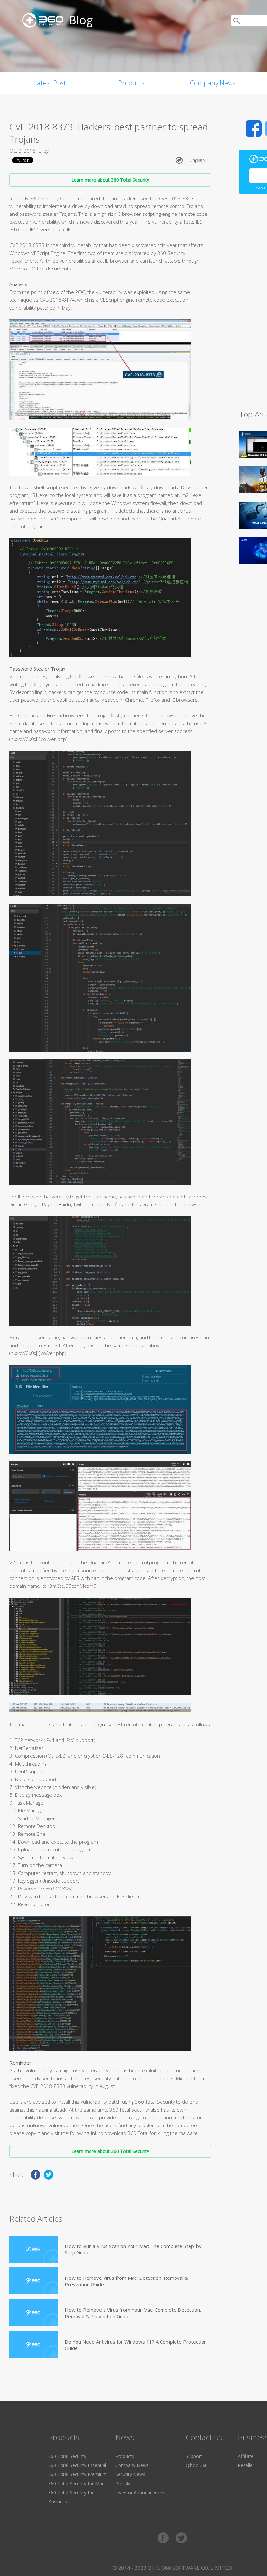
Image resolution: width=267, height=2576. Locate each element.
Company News (213, 83)
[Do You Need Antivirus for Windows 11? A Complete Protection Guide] (34, 2345)
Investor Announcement (141, 2493)
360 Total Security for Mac (76, 2483)
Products (132, 83)
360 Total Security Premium (77, 2474)
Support (194, 2456)
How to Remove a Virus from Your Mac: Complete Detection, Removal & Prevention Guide (133, 2313)
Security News (130, 2474)
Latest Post (50, 83)
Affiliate (246, 2456)
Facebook (254, 129)
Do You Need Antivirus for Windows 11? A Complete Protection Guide (136, 2345)
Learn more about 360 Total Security (110, 180)
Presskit (124, 2483)
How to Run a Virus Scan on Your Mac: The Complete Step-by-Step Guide (134, 2249)
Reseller (246, 2465)
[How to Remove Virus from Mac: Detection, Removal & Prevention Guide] (34, 2281)
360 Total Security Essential (77, 2465)
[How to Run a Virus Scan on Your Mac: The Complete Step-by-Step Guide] (34, 2249)
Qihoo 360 (197, 2465)
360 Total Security (67, 2456)
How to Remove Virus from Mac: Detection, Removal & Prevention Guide (126, 2281)
